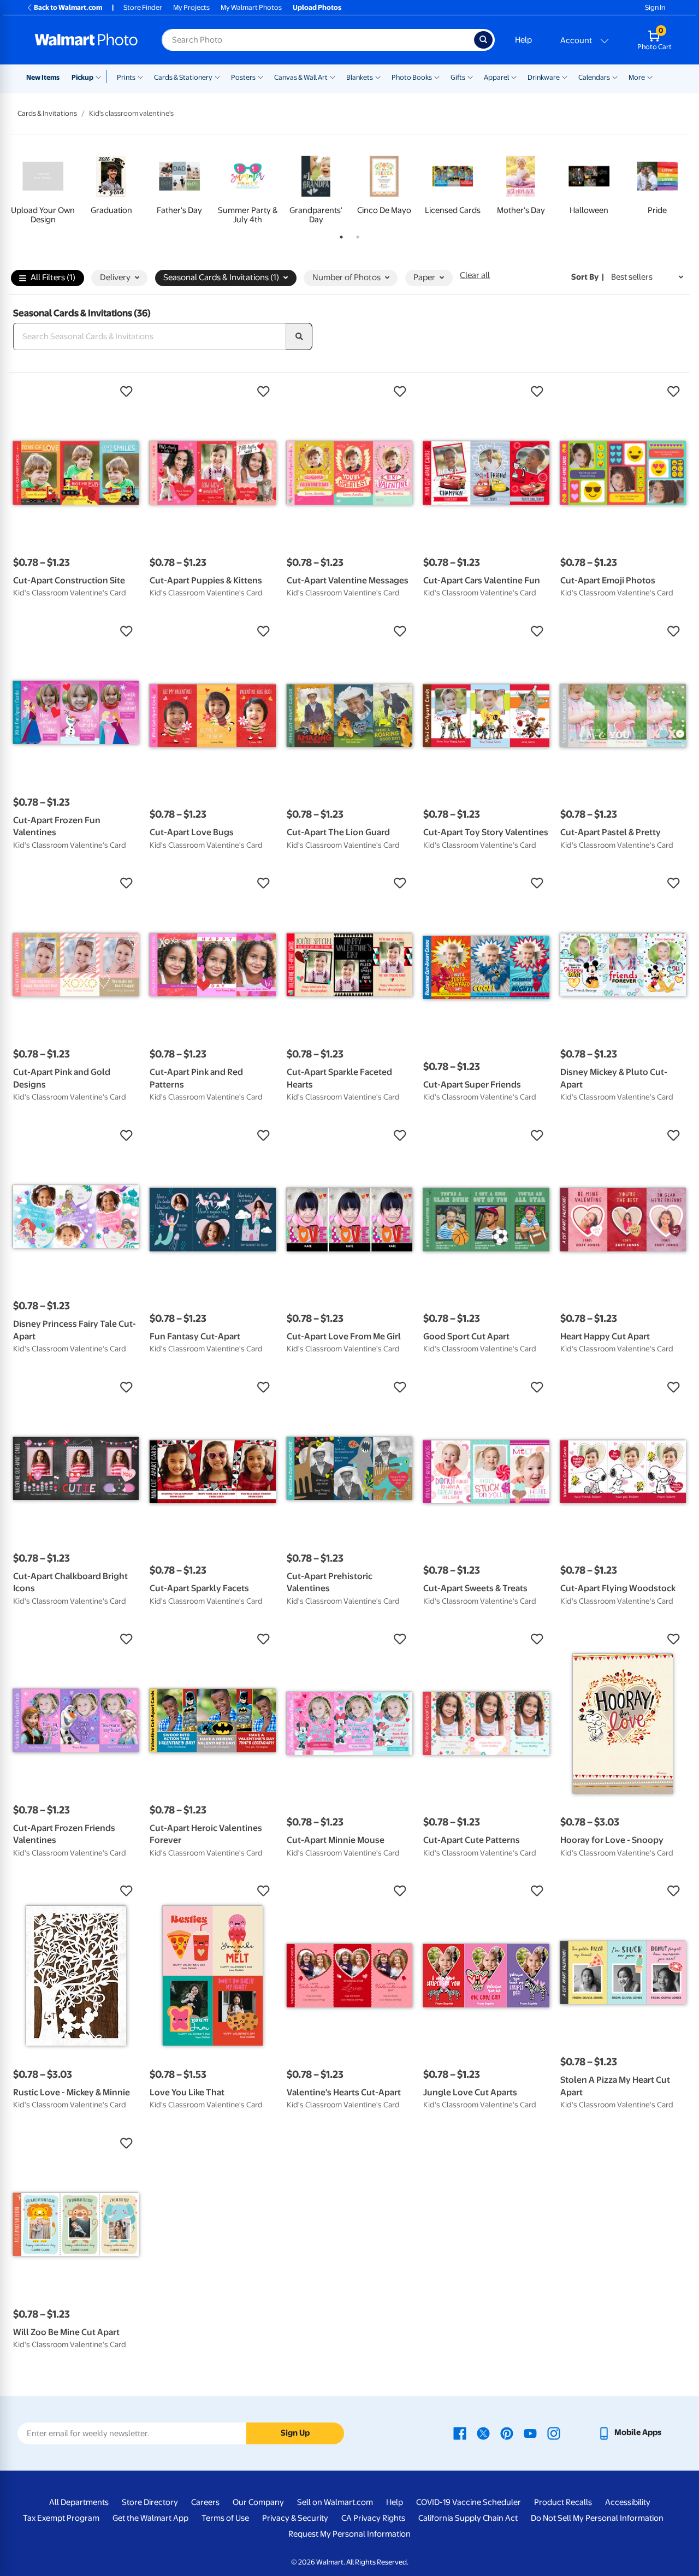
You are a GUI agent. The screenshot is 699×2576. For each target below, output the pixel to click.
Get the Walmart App (150, 2518)
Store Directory (150, 2502)
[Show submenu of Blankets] (378, 76)
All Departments (79, 2502)
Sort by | (588, 277)
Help (523, 40)
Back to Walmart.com (68, 7)
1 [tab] (339, 235)
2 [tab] (356, 235)
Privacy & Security (295, 2518)
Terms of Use (225, 2518)
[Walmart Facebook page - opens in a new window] (460, 2432)
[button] (76, 392)
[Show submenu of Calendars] (615, 76)
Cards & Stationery (183, 77)
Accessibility (628, 2502)
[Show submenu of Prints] (140, 76)
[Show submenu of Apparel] (514, 76)
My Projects (191, 7)
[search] (299, 336)
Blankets (360, 77)
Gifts (458, 77)
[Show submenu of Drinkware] (565, 76)
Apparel (496, 77)
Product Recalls (563, 2502)
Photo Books (412, 77)
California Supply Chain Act (468, 2518)
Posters (243, 77)
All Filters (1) (53, 277)
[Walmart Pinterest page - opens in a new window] (507, 2432)
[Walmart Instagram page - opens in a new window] (554, 2432)
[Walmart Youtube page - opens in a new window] (530, 2432)
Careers (205, 2502)
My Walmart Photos (251, 7)
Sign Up (295, 2433)
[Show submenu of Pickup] (101, 76)
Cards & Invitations (47, 113)
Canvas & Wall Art (301, 77)
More (637, 77)
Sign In (655, 7)
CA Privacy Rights (373, 2518)
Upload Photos (317, 7)
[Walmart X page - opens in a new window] (483, 2432)
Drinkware (544, 77)
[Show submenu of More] (650, 76)
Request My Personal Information (349, 2534)
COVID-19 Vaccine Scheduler (469, 2502)
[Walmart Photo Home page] (86, 40)
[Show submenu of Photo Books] (437, 76)
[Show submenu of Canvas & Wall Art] (333, 76)
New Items (43, 77)
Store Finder (143, 7)
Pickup (82, 77)
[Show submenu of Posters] (260, 76)
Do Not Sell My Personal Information (597, 2518)
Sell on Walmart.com (335, 2502)
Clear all (475, 275)
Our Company (258, 2502)
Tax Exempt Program (61, 2518)
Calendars (594, 77)
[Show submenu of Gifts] (470, 76)
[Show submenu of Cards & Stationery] (217, 76)
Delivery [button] (115, 277)
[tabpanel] (43, 188)
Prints (126, 77)
